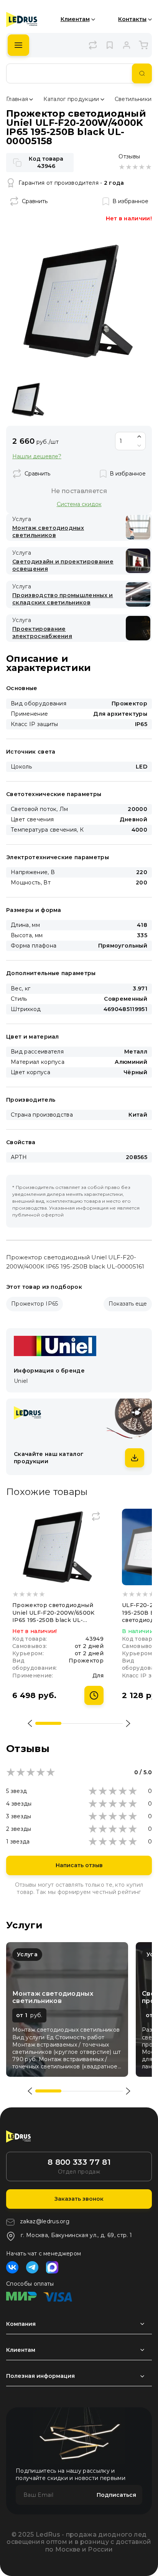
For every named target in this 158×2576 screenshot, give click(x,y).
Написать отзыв (79, 1865)
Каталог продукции (71, 99)
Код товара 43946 (46, 162)
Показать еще (128, 1304)
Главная (17, 99)
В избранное (130, 201)
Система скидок (79, 504)
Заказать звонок (79, 2199)
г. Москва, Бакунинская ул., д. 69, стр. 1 (76, 2235)
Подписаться (116, 2495)
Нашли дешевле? (37, 457)
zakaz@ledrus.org (45, 2221)
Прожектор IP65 (35, 1304)
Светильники (133, 99)
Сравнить (35, 201)
